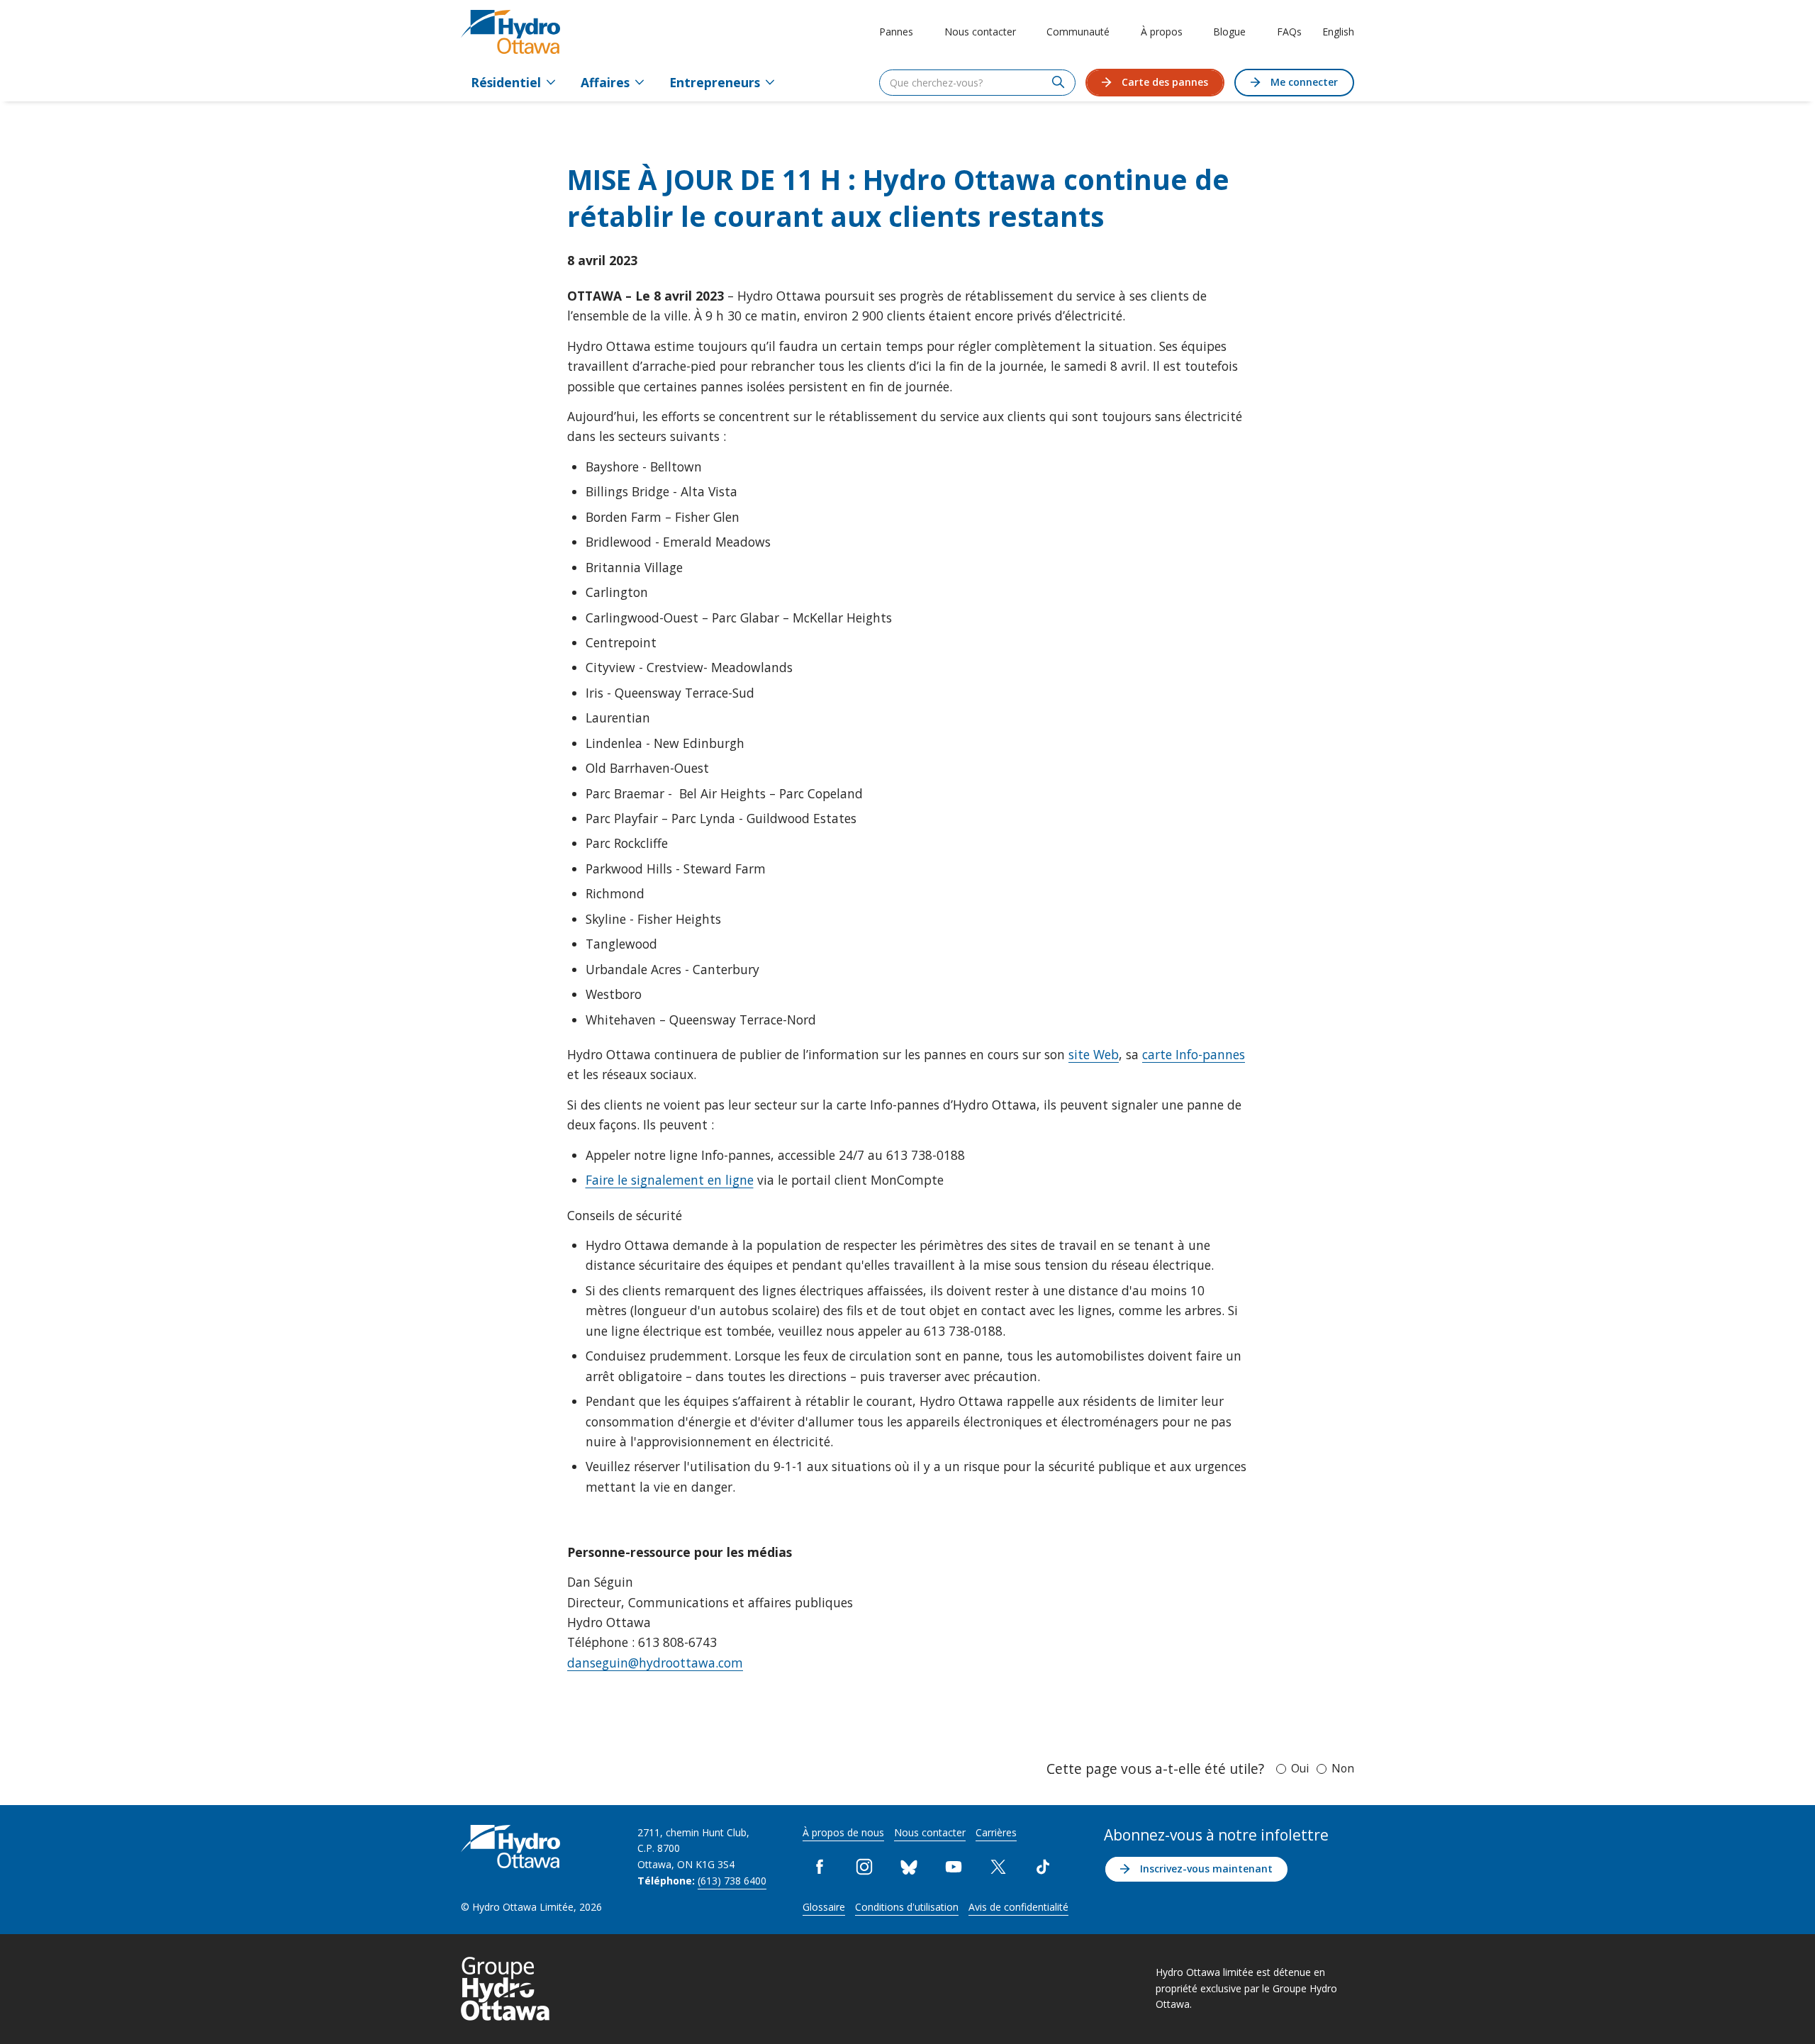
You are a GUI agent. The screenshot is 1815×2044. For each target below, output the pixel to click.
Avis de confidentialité (1018, 1907)
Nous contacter (980, 32)
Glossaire (824, 1907)
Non (1343, 1768)
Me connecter (1304, 82)
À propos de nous (843, 1832)
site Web (1094, 1054)
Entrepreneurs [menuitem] (715, 82)
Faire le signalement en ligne (670, 1180)
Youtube (954, 1867)
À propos (1162, 32)
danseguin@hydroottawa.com (655, 1663)
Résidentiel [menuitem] (506, 82)
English (1338, 32)
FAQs (1289, 32)
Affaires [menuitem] (605, 82)
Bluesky (909, 1867)
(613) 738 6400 (732, 1881)
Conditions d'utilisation (907, 1907)
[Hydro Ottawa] (510, 32)
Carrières (996, 1832)
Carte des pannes (1165, 82)
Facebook (820, 1867)
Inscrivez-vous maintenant (1206, 1869)
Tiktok (1043, 1867)
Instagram (865, 1867)
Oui (1300, 1768)
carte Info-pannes (1194, 1054)
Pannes (896, 32)
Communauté (1078, 32)
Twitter (999, 1867)
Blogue (1229, 32)
